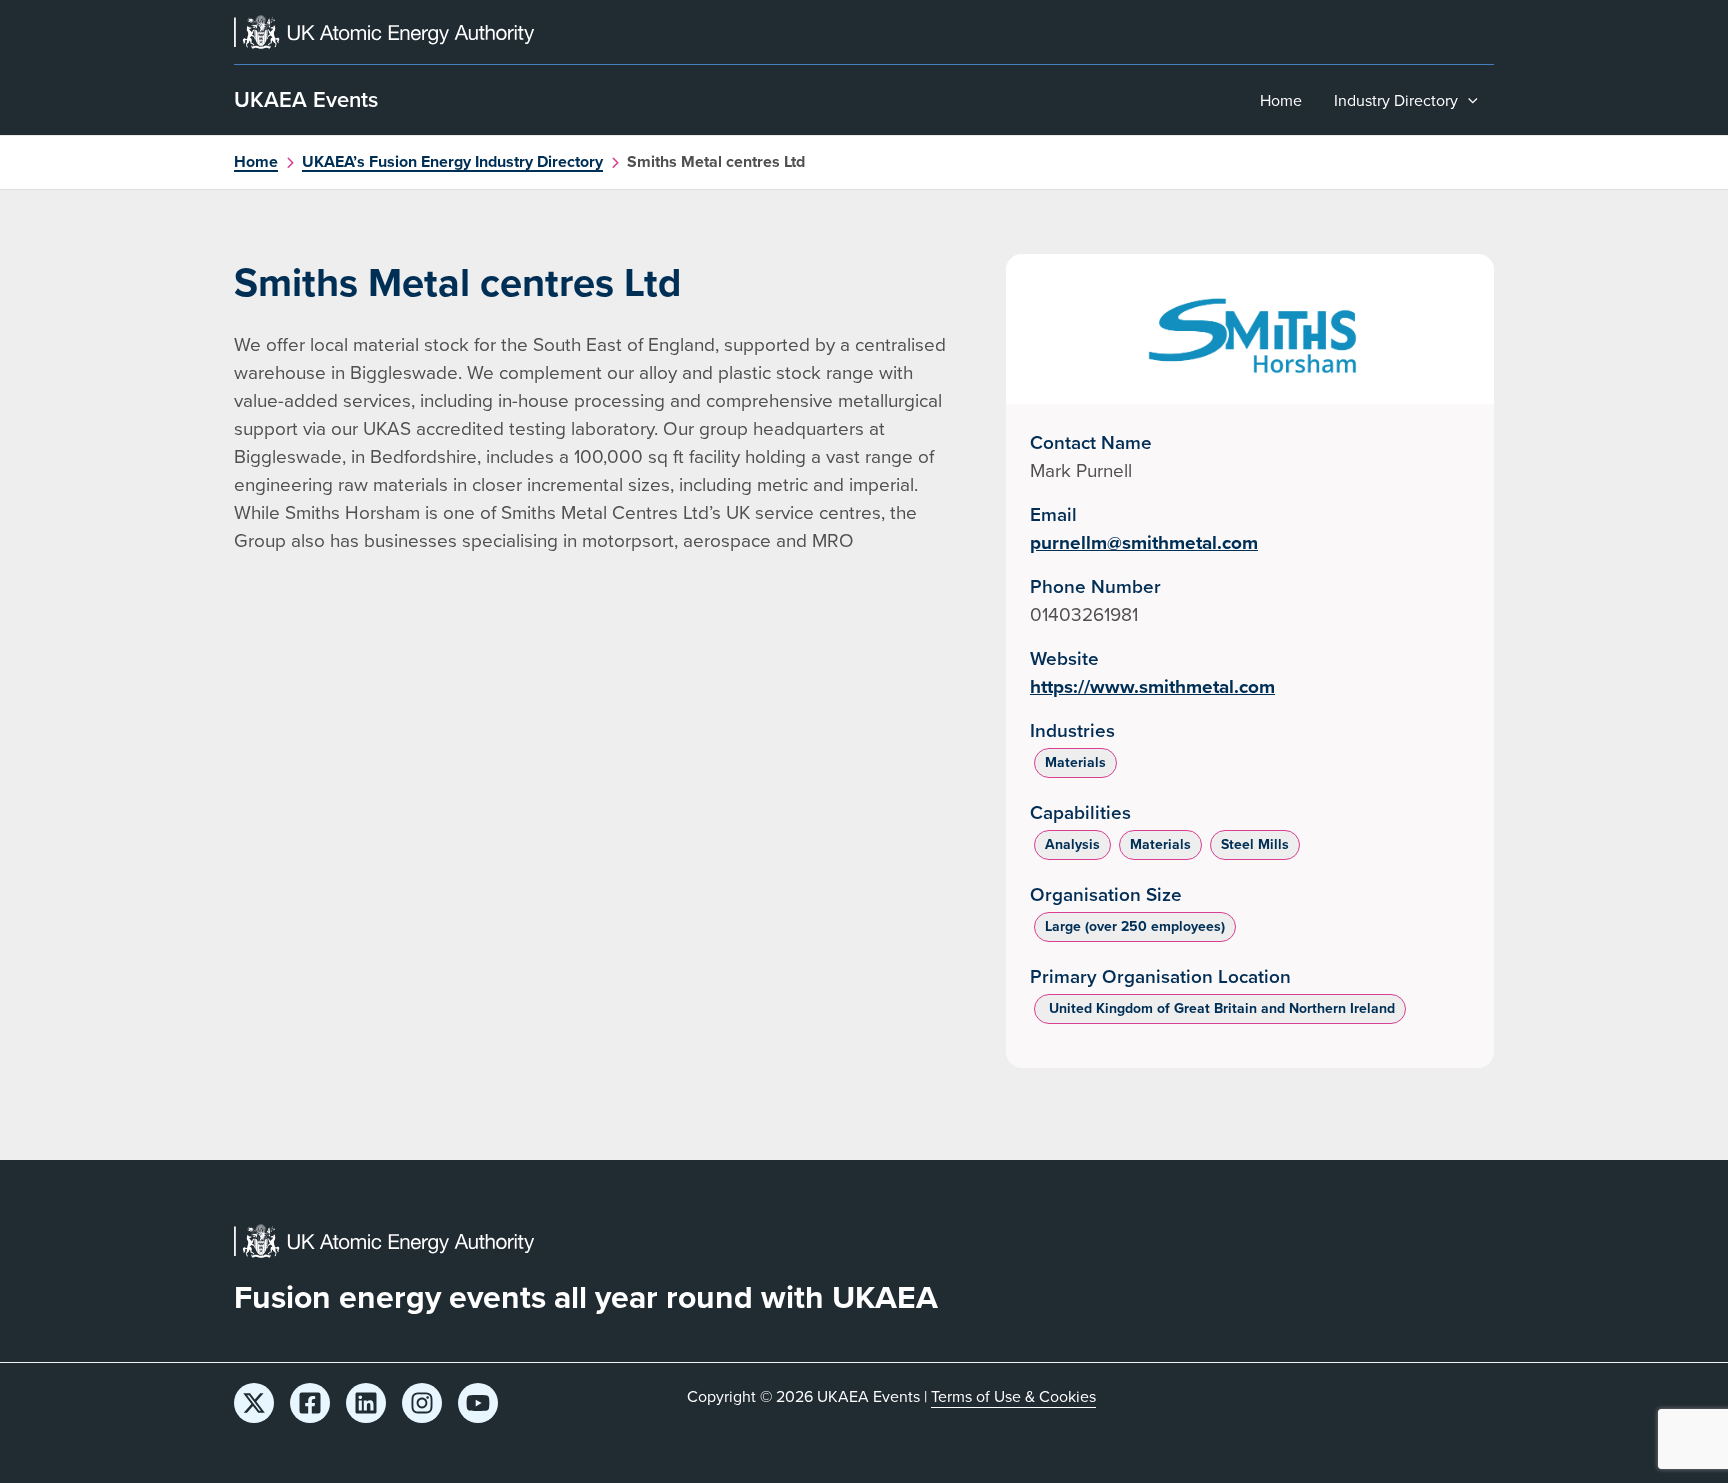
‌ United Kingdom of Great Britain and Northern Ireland (1220, 1008)
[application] (1468, 100)
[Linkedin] (366, 1403)
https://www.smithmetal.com (1152, 686)
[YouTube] (478, 1403)
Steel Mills (1255, 844)
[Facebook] (310, 1403)
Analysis (1072, 844)
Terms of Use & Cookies (1013, 1396)
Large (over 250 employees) (1135, 926)
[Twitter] (254, 1403)
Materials (1075, 762)
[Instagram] (422, 1403)
